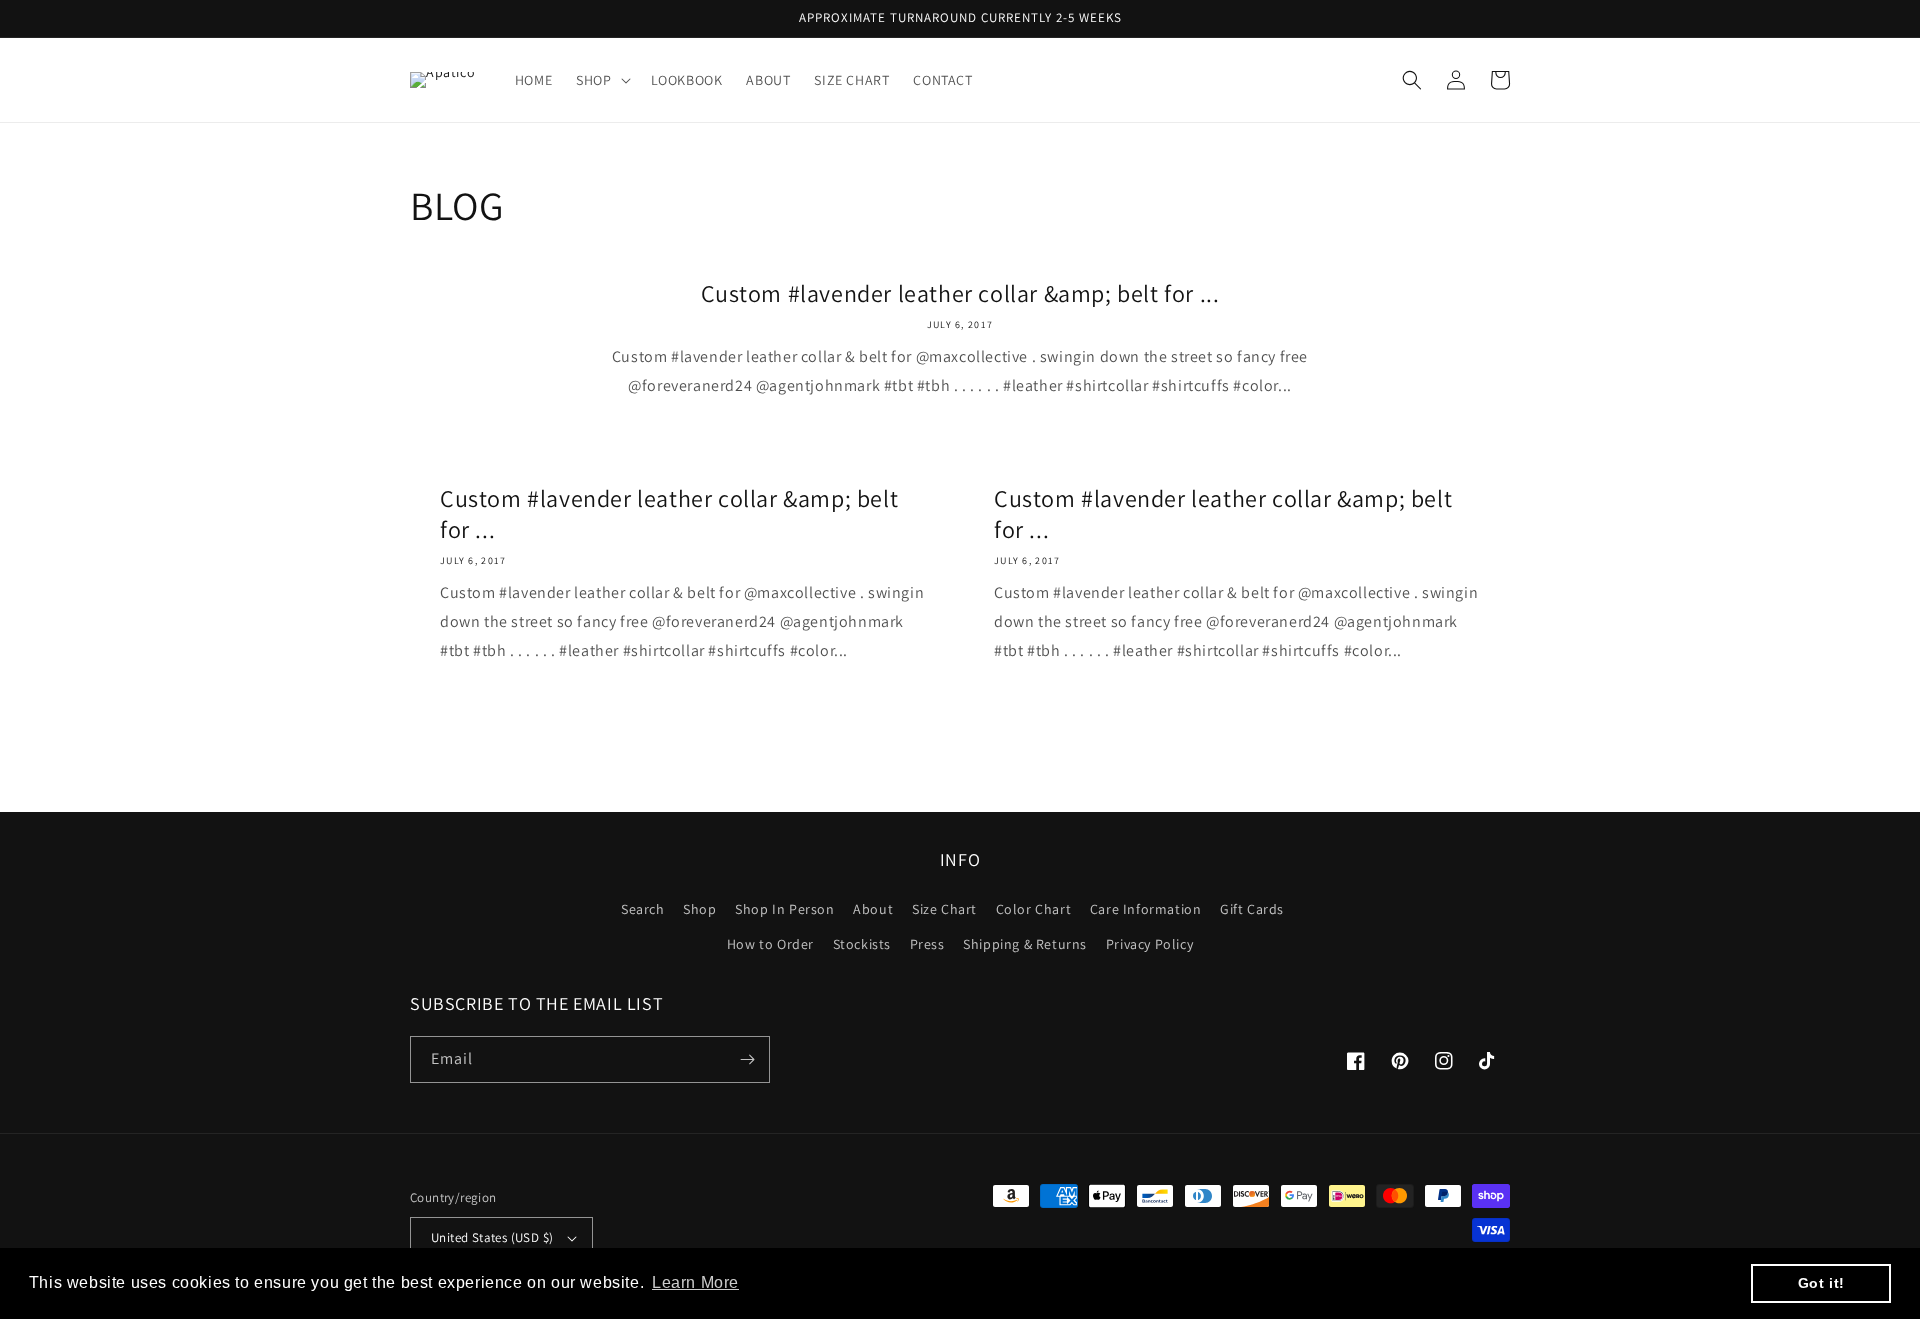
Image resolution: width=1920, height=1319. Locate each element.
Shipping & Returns (1025, 944)
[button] (601, 80)
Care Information (1146, 909)
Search (643, 909)
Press (927, 944)
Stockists (862, 944)
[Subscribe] (747, 1059)
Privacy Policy (1149, 944)
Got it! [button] (1821, 1283)
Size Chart (944, 909)
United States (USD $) (492, 1237)
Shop (699, 909)
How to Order (770, 944)
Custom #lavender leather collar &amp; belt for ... (960, 293)
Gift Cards (1252, 909)
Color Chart (1034, 909)
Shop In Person (784, 909)
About (873, 909)
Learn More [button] (695, 1282)
